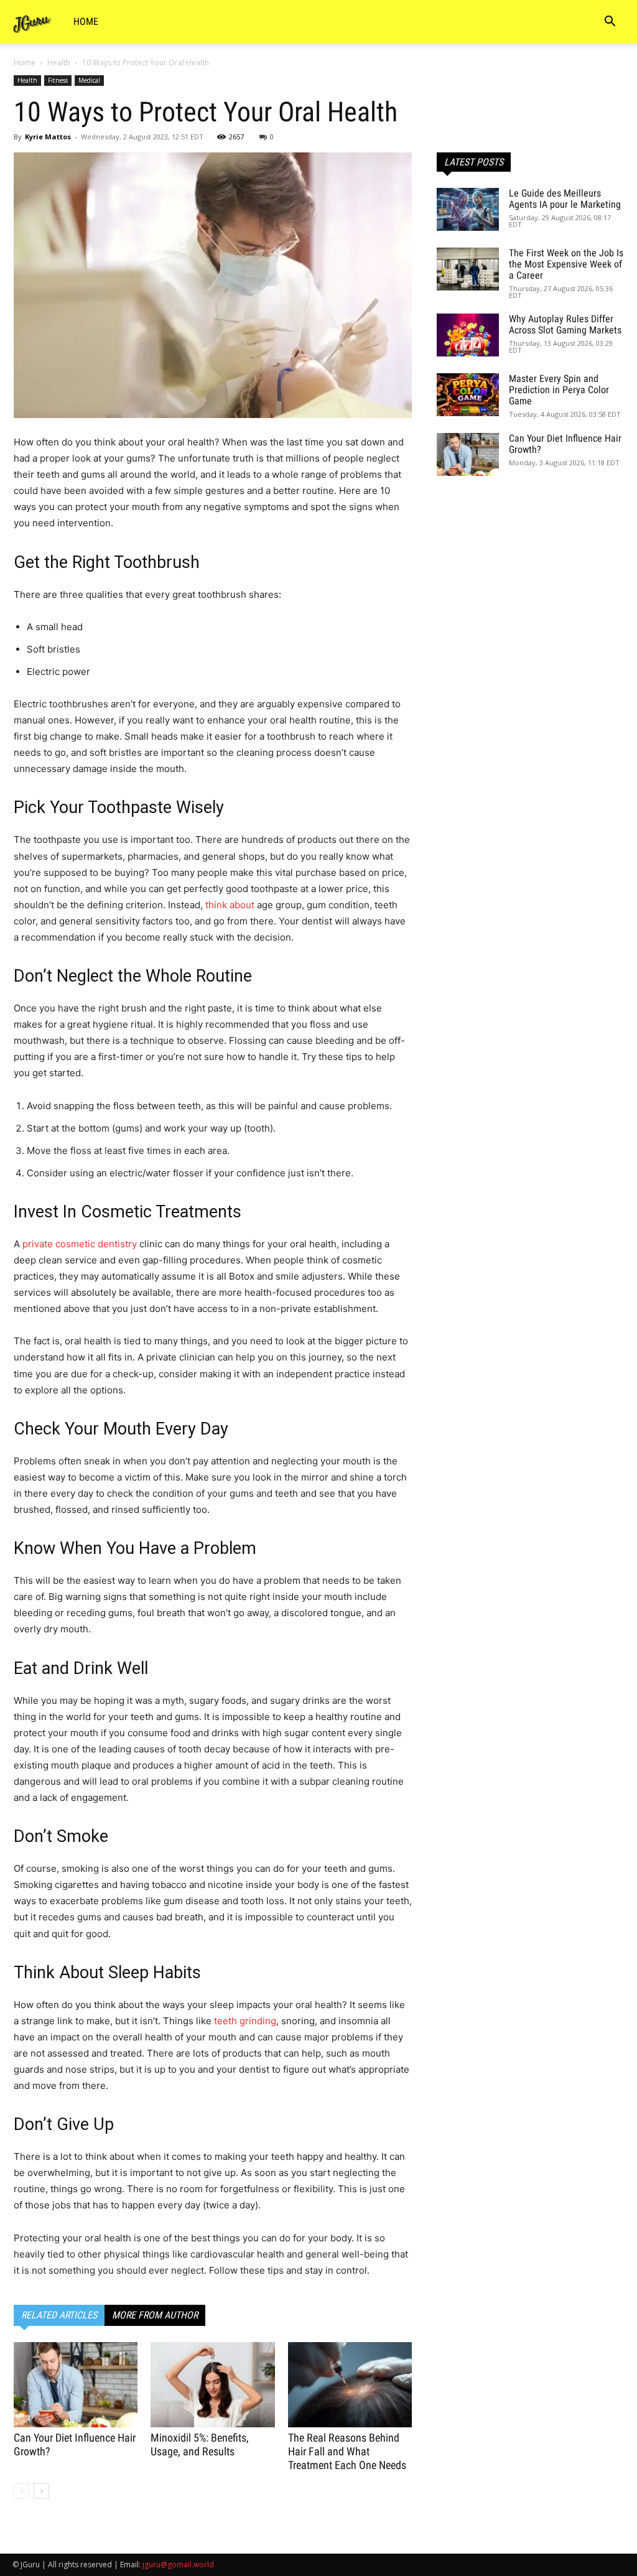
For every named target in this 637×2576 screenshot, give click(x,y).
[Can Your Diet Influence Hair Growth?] (76, 2385)
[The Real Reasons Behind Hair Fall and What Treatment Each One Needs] (350, 2385)
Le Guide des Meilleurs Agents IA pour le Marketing (565, 199)
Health (59, 63)
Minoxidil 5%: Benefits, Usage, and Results (200, 2444)
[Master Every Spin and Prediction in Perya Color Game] (468, 395)
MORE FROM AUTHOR (155, 2315)
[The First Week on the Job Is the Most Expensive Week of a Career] (468, 269)
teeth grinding (245, 2021)
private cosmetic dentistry (80, 1244)
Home (86, 21)
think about (230, 905)
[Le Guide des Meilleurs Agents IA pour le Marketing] (468, 209)
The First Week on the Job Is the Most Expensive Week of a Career (566, 264)
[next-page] (41, 2491)
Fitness (58, 80)
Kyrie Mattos (48, 137)
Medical (89, 80)
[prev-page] (21, 2491)
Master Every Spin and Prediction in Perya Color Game (559, 390)
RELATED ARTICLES (59, 2315)
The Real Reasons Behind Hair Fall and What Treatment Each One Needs (347, 2451)
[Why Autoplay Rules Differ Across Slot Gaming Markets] (468, 335)
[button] (610, 23)
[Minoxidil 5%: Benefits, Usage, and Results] (212, 2385)
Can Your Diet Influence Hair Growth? (565, 444)
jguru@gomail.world (178, 2564)
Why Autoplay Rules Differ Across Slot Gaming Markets (565, 324)
